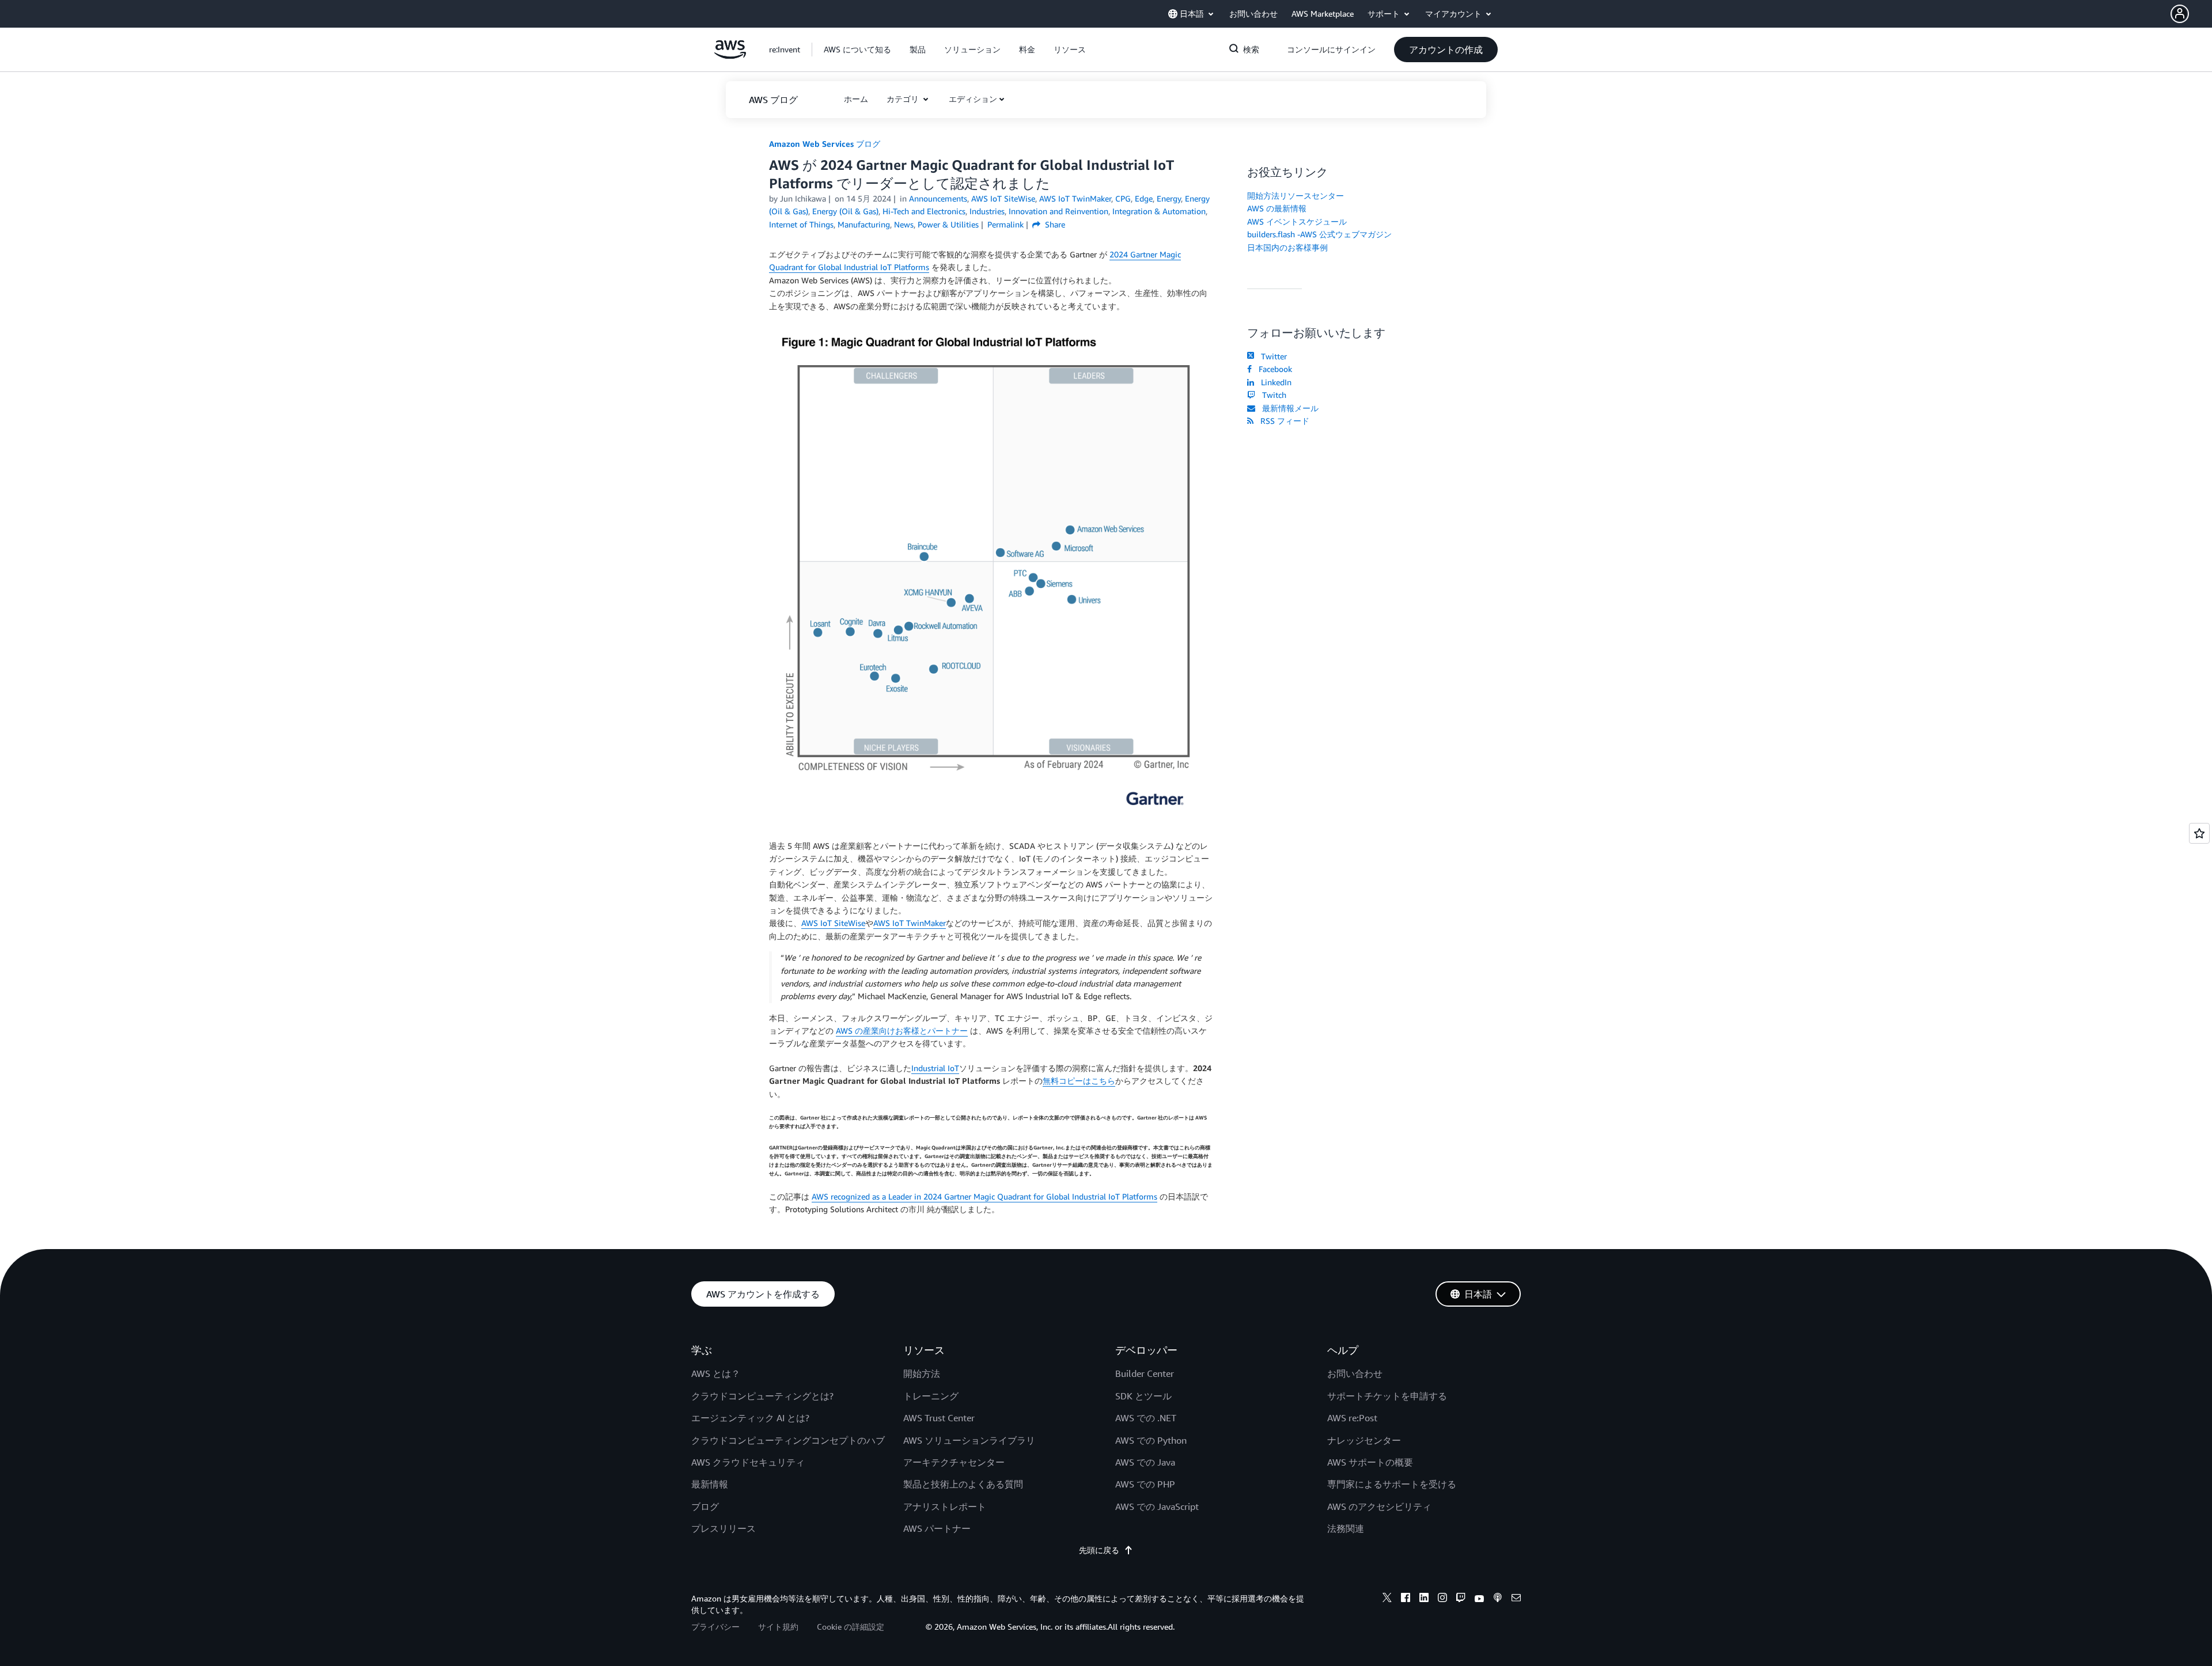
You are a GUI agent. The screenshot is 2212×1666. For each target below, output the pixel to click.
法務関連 (1346, 1528)
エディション (973, 99)
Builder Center (1145, 1373)
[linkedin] (1424, 1599)
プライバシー (715, 1627)
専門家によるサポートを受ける (1392, 1484)
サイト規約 (778, 1627)
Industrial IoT (935, 1068)
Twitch (1272, 395)
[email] (1516, 1599)
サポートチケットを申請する (1387, 1396)
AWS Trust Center (939, 1418)
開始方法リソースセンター (1296, 196)
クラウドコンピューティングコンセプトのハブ (788, 1440)
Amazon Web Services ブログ (825, 144)
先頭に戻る (1099, 1550)
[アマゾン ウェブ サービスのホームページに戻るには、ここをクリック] (730, 56)
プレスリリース (724, 1528)
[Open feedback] (2199, 833)
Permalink (1005, 224)
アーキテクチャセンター (954, 1462)
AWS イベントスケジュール (1297, 221)
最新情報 (710, 1484)
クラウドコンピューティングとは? (762, 1396)
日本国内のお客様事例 (1287, 247)
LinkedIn (1274, 382)
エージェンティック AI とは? (750, 1418)
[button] (2191, 14)
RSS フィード (1283, 421)
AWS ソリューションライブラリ (969, 1440)
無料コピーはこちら (1079, 1081)
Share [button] (1054, 224)
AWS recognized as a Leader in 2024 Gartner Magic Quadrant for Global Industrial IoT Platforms (984, 1196)
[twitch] (1461, 1599)
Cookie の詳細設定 (851, 1627)
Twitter (1272, 356)
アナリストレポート (945, 1506)
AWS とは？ (716, 1373)
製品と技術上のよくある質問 (963, 1484)
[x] (1387, 1599)
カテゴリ (904, 99)
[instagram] (1442, 1599)
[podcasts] (1498, 1599)
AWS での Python (1151, 1440)
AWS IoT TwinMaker (910, 923)
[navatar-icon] (2180, 14)
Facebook (1273, 369)
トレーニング (931, 1396)
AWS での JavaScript (1157, 1506)
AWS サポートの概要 (1370, 1462)
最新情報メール (1288, 408)
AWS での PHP (1145, 1484)
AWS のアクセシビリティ (1379, 1506)
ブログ (705, 1506)
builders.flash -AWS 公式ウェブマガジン (1319, 234)
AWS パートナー (937, 1528)
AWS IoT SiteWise (833, 923)
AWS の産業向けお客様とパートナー (902, 1031)
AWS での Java (1145, 1462)
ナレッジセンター (1364, 1440)
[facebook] (1406, 1599)
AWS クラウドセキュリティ (748, 1462)
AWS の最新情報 (1277, 208)
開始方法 (922, 1373)
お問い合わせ (1355, 1373)
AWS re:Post (1352, 1418)
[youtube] (1479, 1599)
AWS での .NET (1146, 1418)
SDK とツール (1143, 1396)
